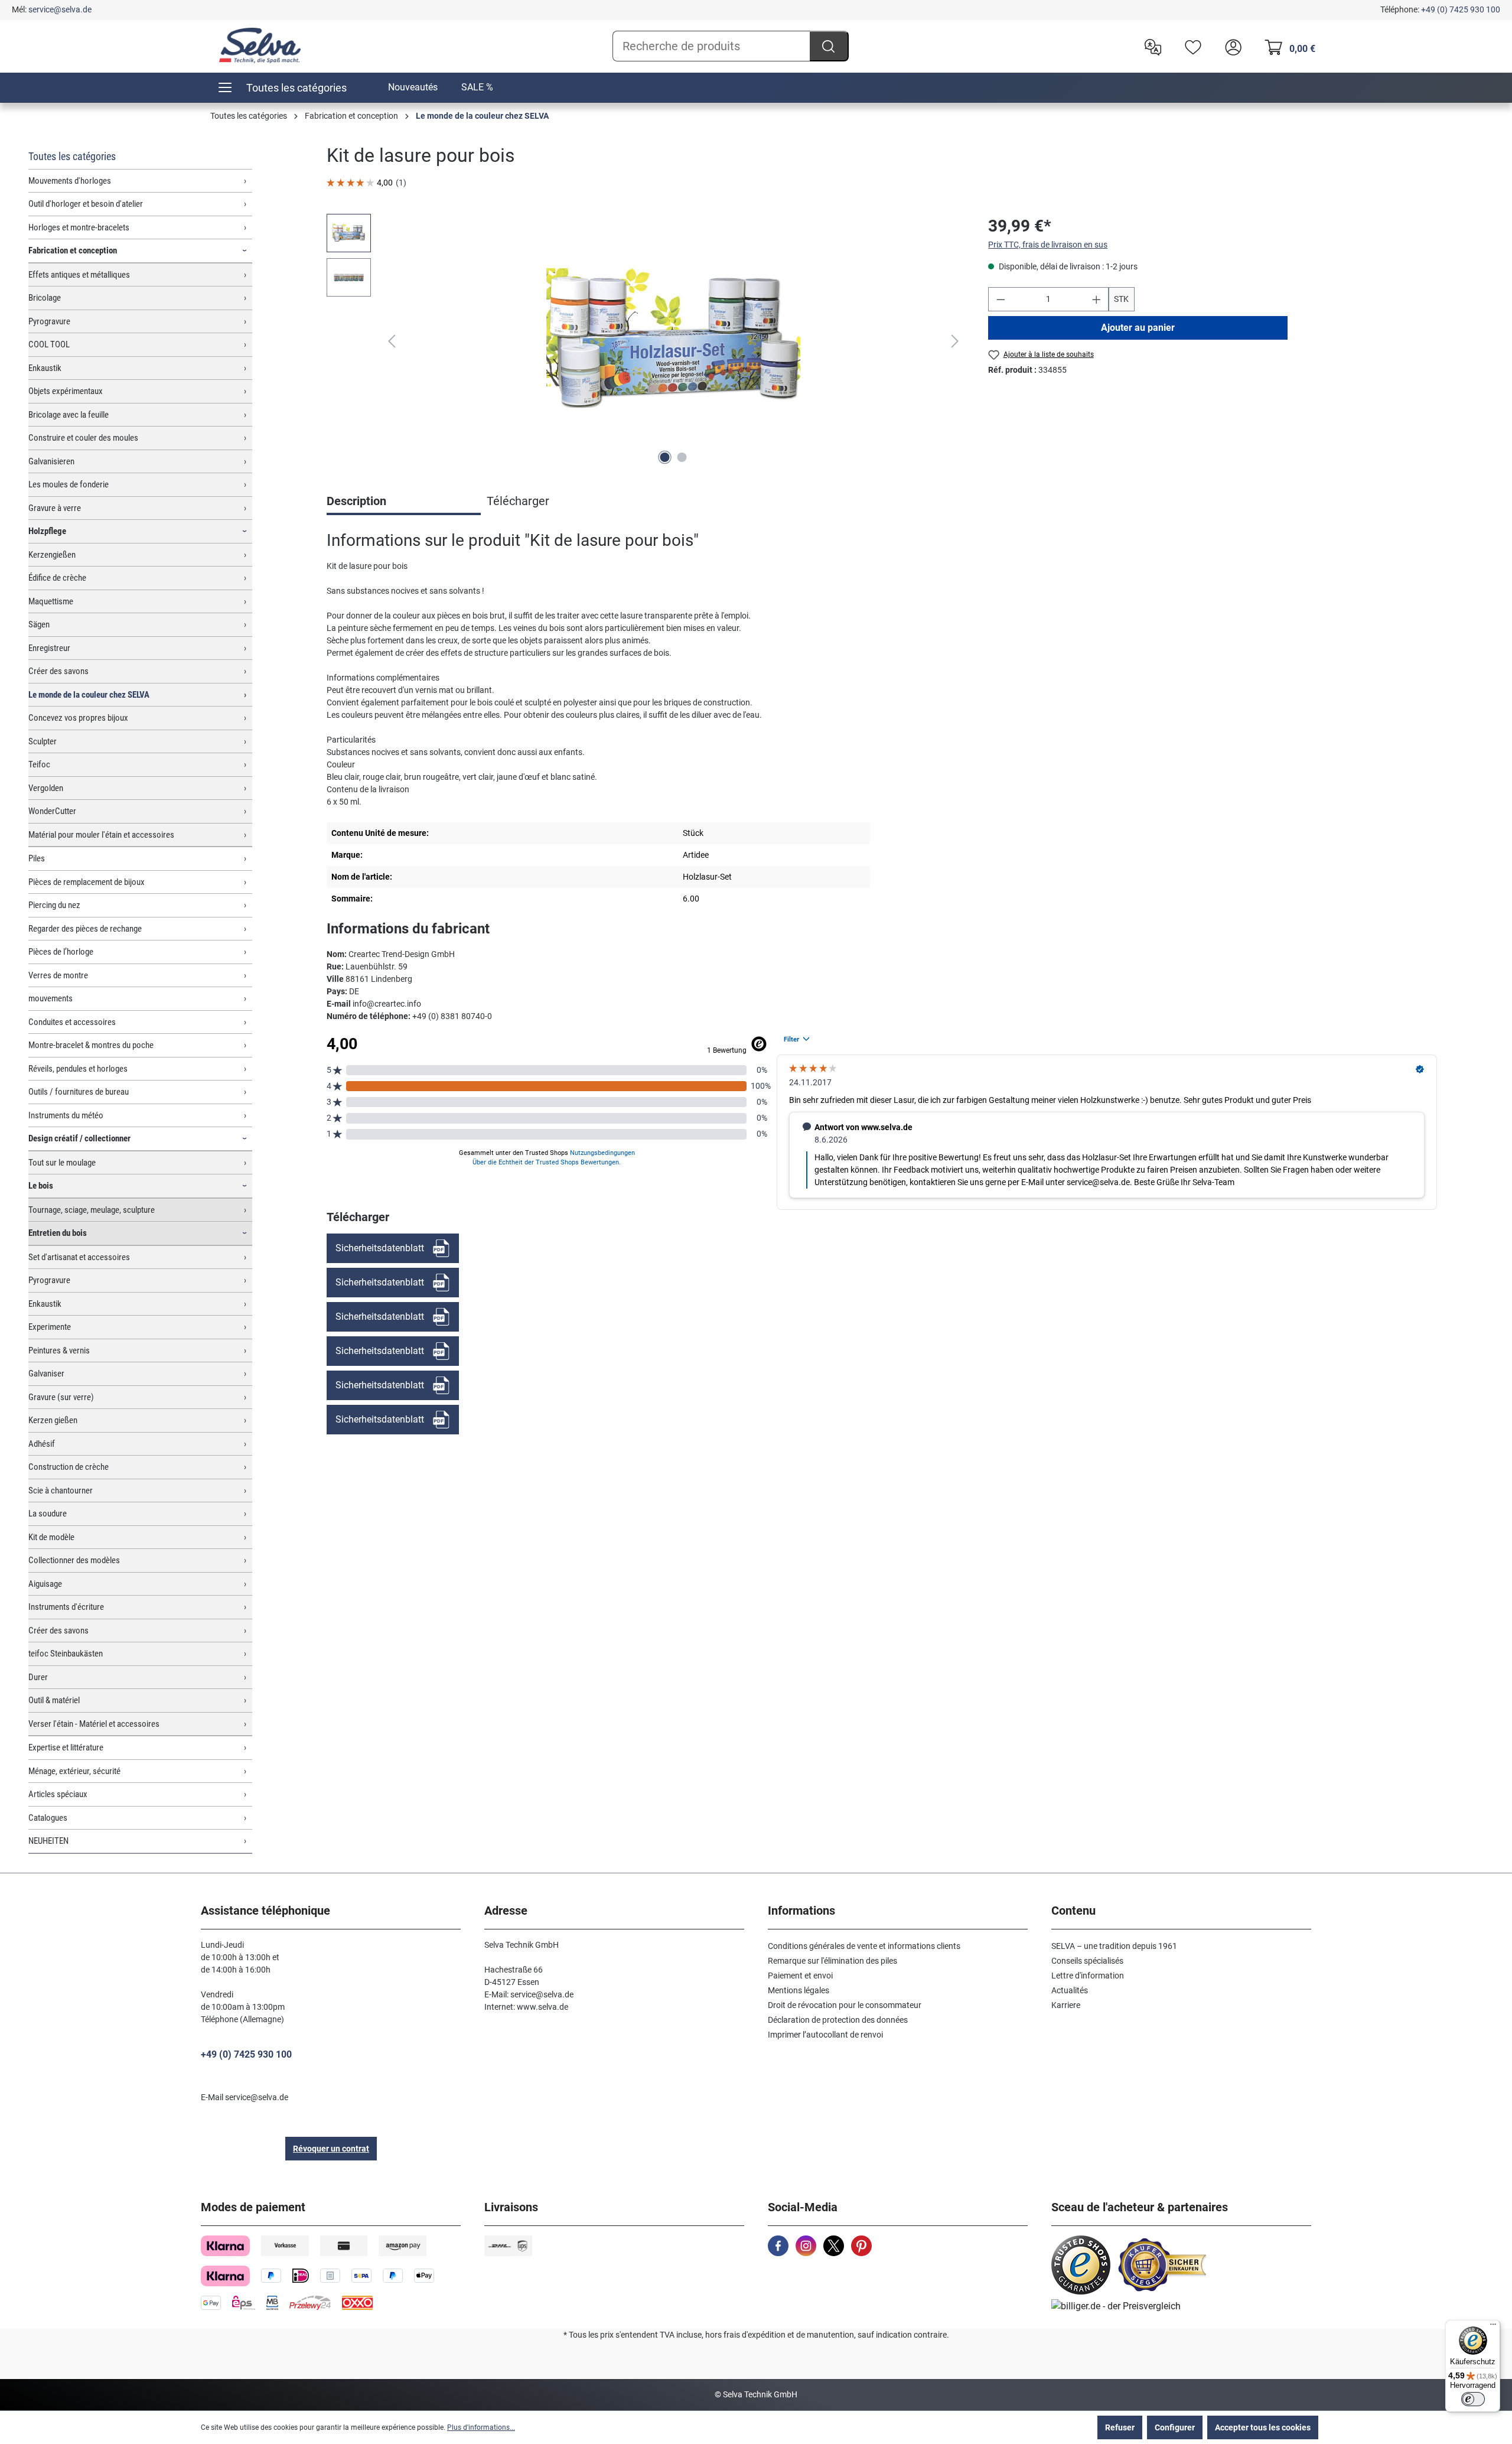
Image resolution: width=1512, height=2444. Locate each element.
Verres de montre (58, 975)
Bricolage (45, 298)
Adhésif (42, 1444)
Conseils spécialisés (1087, 1961)
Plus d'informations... (481, 2427)
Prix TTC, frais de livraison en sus (1048, 245)
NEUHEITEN (48, 1841)
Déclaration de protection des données (838, 2020)
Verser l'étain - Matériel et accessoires (94, 1724)
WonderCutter (52, 811)
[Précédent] (392, 341)
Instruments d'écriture (66, 1607)
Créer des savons (58, 671)
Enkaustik (45, 368)
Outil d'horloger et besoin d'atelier (86, 204)
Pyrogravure (49, 321)
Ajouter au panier (1138, 328)
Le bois (41, 1186)
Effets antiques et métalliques (79, 275)
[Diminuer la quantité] (1001, 299)
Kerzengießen (52, 555)
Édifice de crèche (57, 578)
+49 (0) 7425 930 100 (1461, 9)
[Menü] (1493, 2327)
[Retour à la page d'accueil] (260, 45)
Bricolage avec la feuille (69, 415)
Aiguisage (45, 1584)
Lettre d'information (1088, 1976)
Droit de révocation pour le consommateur (845, 2005)
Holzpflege (47, 531)
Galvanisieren (51, 461)
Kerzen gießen (53, 1420)
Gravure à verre (55, 508)
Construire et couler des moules (83, 438)
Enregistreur (49, 648)
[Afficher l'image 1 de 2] (665, 457)
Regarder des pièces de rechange (85, 929)
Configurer (1175, 2427)
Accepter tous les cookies (1263, 2427)
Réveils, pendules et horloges (78, 1069)
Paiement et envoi (800, 1976)
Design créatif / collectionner (79, 1138)
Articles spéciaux (58, 1794)
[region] (646, 341)
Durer (38, 1677)
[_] (673, 341)
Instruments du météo (66, 1115)
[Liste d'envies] (1190, 46)
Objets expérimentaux (66, 391)
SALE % (477, 87)
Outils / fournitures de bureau (79, 1092)
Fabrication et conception (73, 250)
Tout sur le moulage (62, 1163)
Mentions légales (799, 1990)
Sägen (39, 624)
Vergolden (46, 788)
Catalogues (48, 1818)
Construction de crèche (69, 1467)
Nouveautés (413, 87)
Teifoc (39, 764)
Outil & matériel (54, 1700)
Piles (37, 858)
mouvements (50, 998)
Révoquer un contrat (331, 2149)
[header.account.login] (1230, 46)
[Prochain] (955, 341)
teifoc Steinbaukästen (66, 1654)
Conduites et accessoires (72, 1022)
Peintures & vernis (59, 1350)
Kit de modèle (51, 1537)
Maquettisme (51, 601)
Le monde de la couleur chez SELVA (89, 695)
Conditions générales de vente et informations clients (864, 1946)
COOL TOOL (49, 344)
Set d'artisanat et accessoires (79, 1257)
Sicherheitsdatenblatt (380, 1248)
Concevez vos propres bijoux (78, 718)
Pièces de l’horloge (61, 952)
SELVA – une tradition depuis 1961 (1114, 1946)
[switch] (1473, 2399)
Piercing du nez (54, 905)
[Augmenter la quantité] (1097, 299)
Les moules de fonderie (69, 484)
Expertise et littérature (66, 1747)
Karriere (1066, 2005)
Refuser (1120, 2427)
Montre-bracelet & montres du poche (91, 1045)
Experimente (50, 1327)
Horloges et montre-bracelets (79, 227)
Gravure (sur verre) (61, 1397)
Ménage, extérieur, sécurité (74, 1771)
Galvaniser (46, 1374)
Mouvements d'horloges (70, 181)
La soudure (48, 1514)
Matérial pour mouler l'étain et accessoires (101, 835)
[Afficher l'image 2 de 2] (682, 457)
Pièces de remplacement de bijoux (87, 882)
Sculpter (43, 741)
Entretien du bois (58, 1233)
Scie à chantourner (61, 1491)
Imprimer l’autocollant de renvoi (825, 2035)
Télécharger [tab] (518, 501)
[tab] (404, 502)
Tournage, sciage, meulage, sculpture (92, 1210)
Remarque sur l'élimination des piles (832, 1961)
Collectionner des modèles (74, 1560)
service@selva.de (60, 9)
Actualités (1070, 1990)
